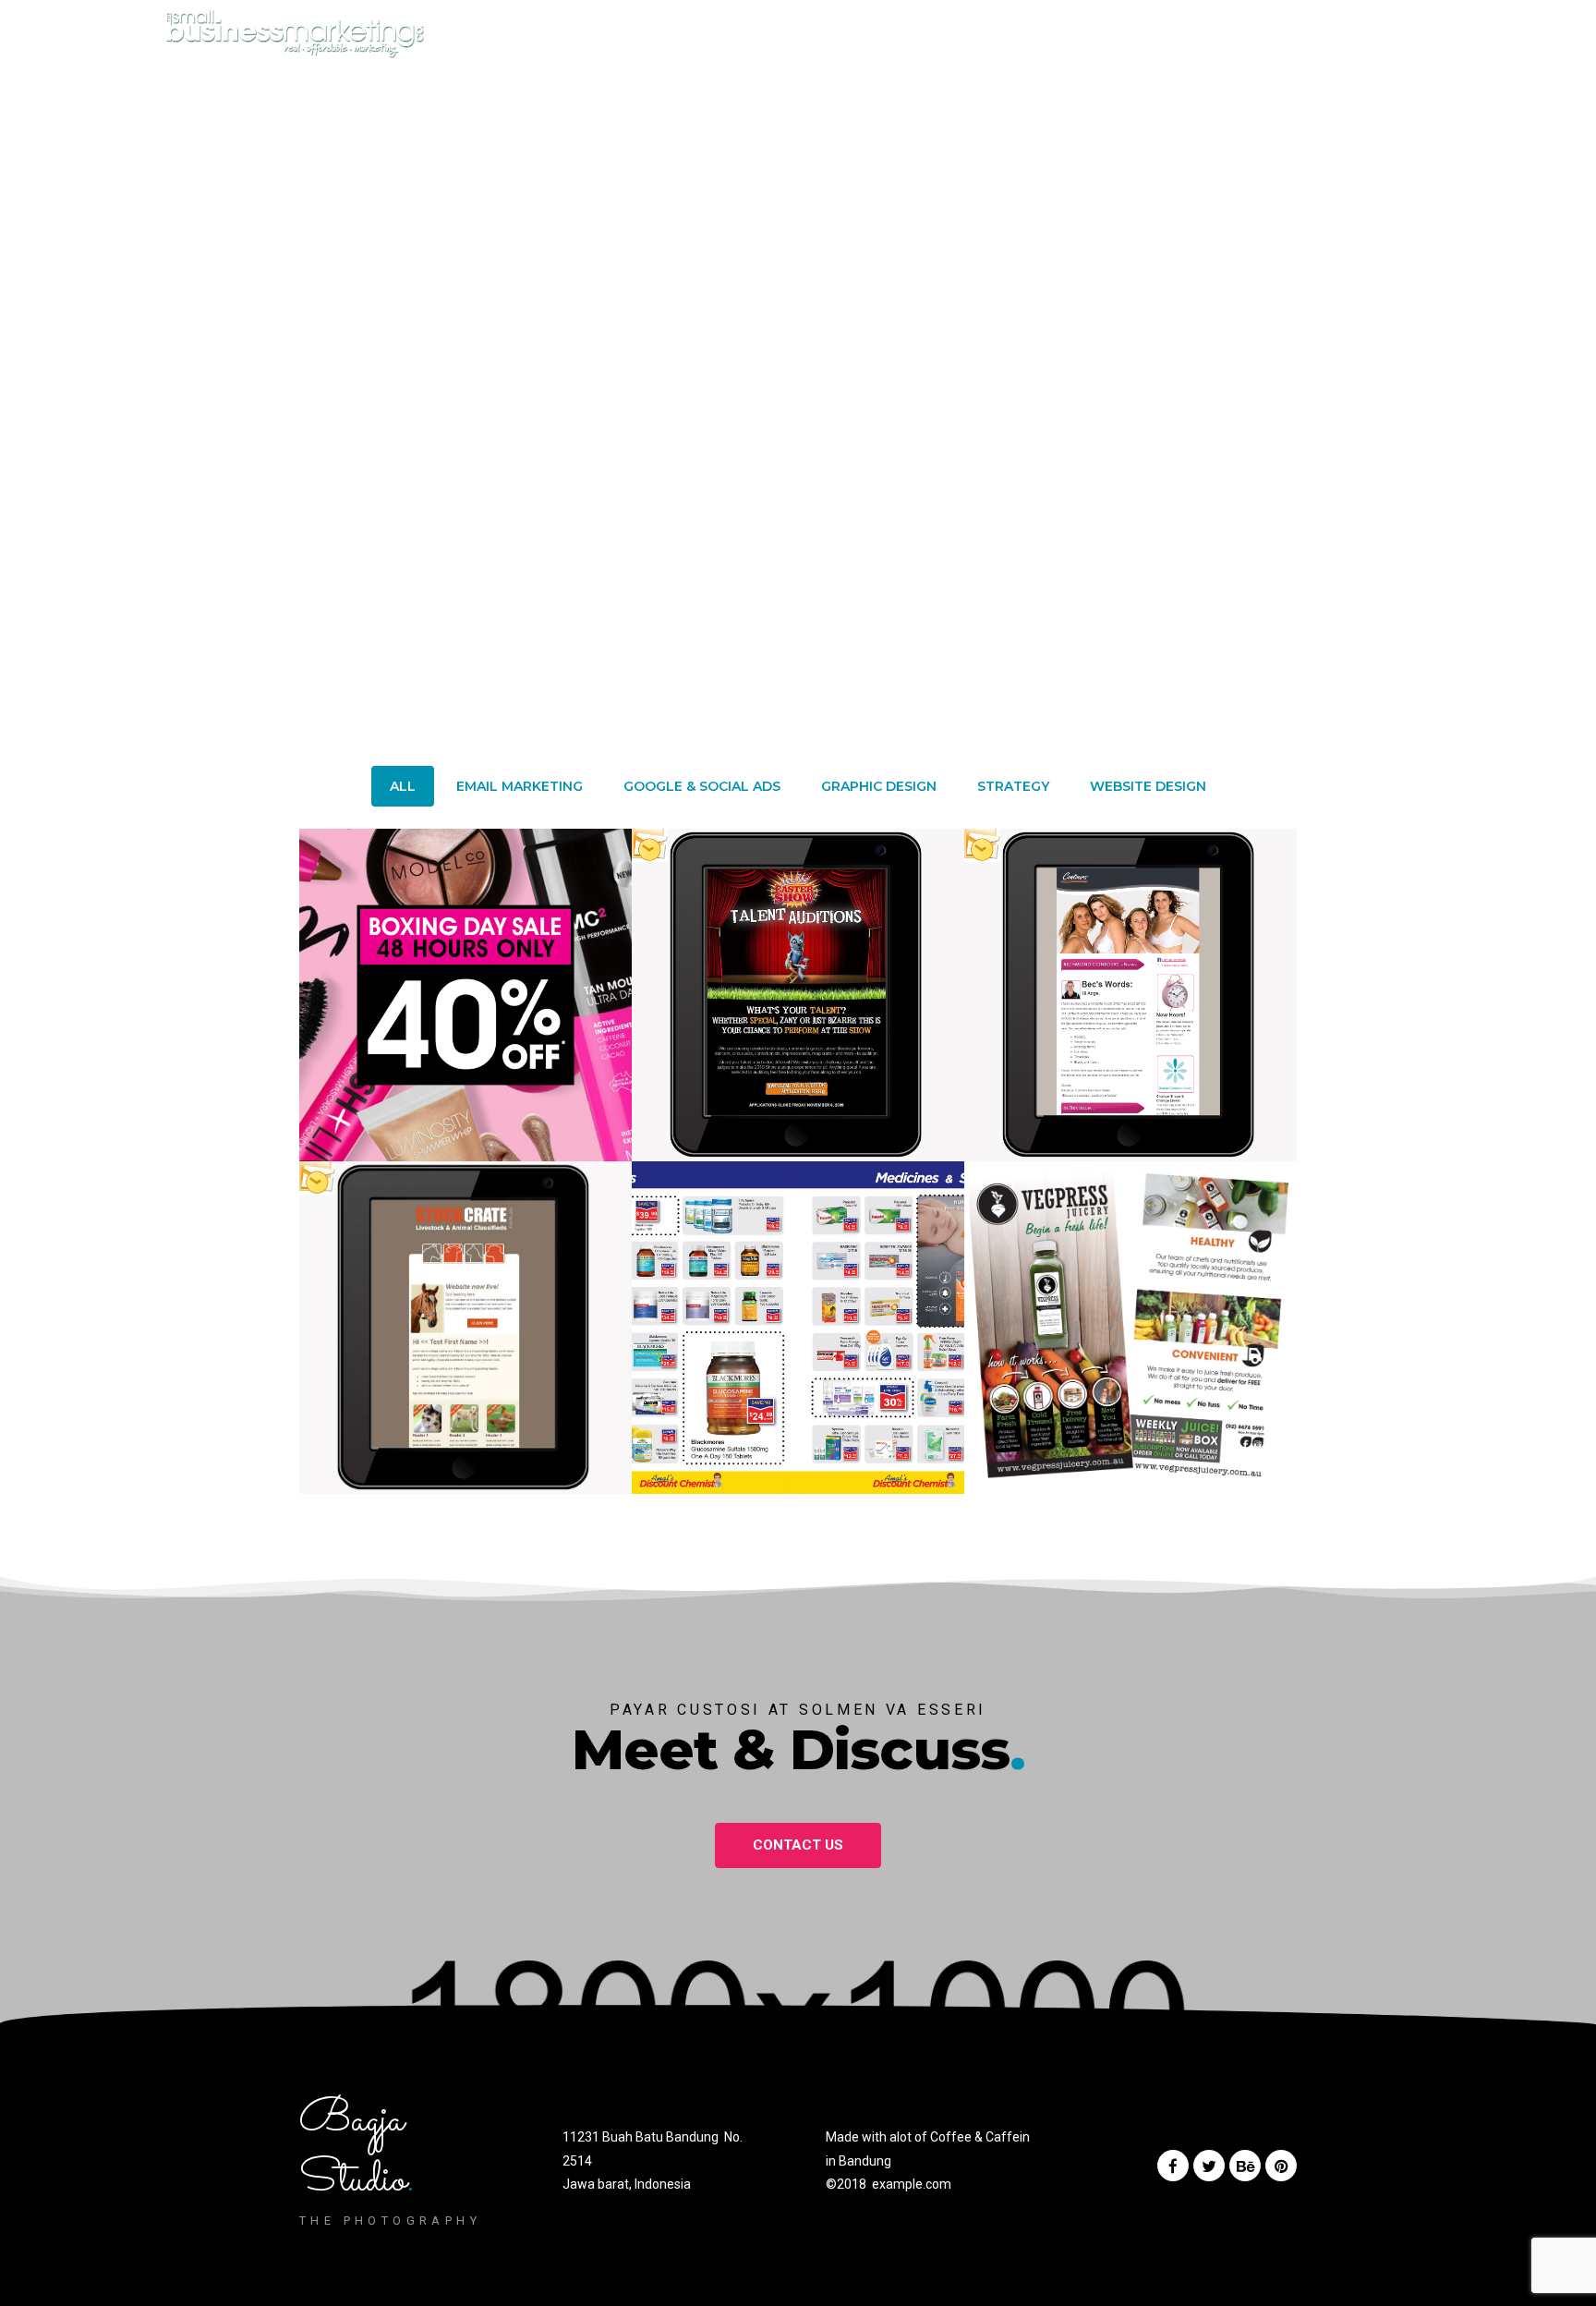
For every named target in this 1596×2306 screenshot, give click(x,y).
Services (712, 44)
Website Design (1148, 786)
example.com (912, 2184)
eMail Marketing (520, 786)
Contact (981, 44)
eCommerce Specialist (1109, 44)
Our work (898, 44)
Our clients (804, 44)
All (403, 786)
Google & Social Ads (702, 786)
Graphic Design (879, 786)
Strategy (1013, 786)
